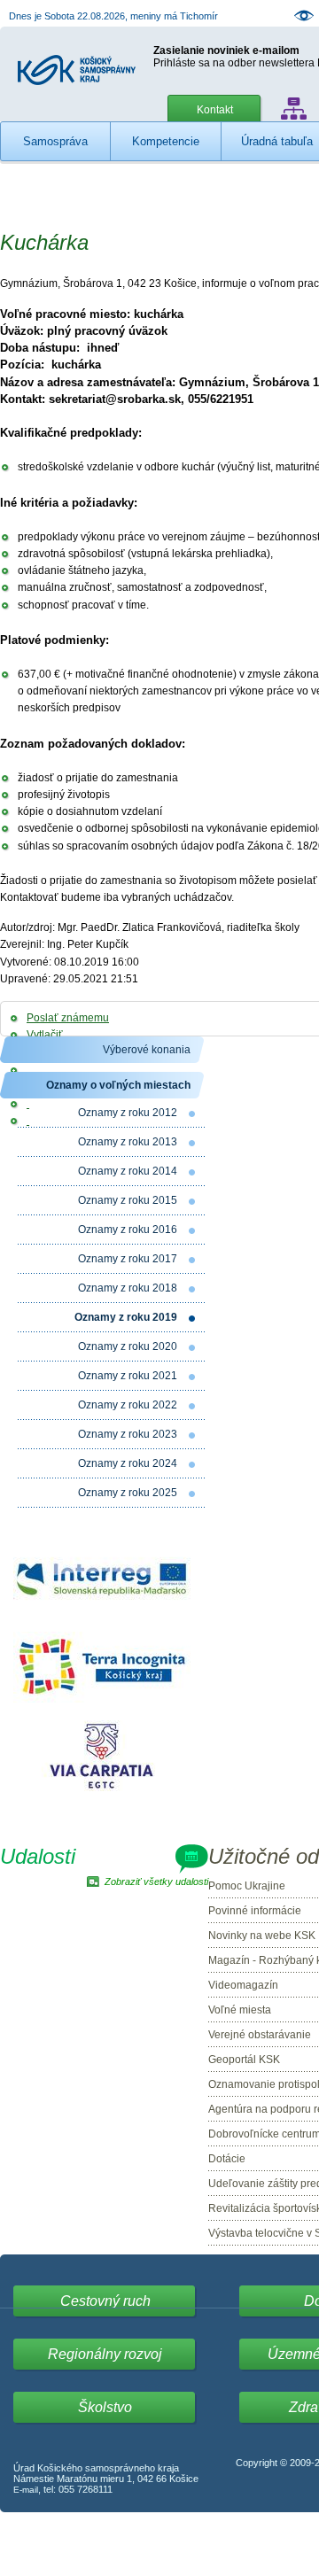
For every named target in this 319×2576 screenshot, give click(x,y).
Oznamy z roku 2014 (128, 1171)
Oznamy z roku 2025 (128, 1493)
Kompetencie (166, 141)
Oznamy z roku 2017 (128, 1259)
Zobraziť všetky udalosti (156, 1882)
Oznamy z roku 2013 (128, 1142)
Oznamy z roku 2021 (128, 1376)
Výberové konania (147, 1050)
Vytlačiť (45, 1035)
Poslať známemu (68, 1018)
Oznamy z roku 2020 (128, 1346)
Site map (294, 109)
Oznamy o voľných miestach (118, 1085)
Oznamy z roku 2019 (126, 1317)
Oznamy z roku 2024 (128, 1463)
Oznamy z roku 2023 (128, 1434)
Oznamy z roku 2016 (128, 1230)
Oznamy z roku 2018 (128, 1288)
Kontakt (215, 110)
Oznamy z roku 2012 (128, 1113)
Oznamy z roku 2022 (128, 1405)
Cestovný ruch (105, 2301)
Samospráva (55, 141)
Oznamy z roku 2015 (128, 1200)
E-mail (26, 2490)
